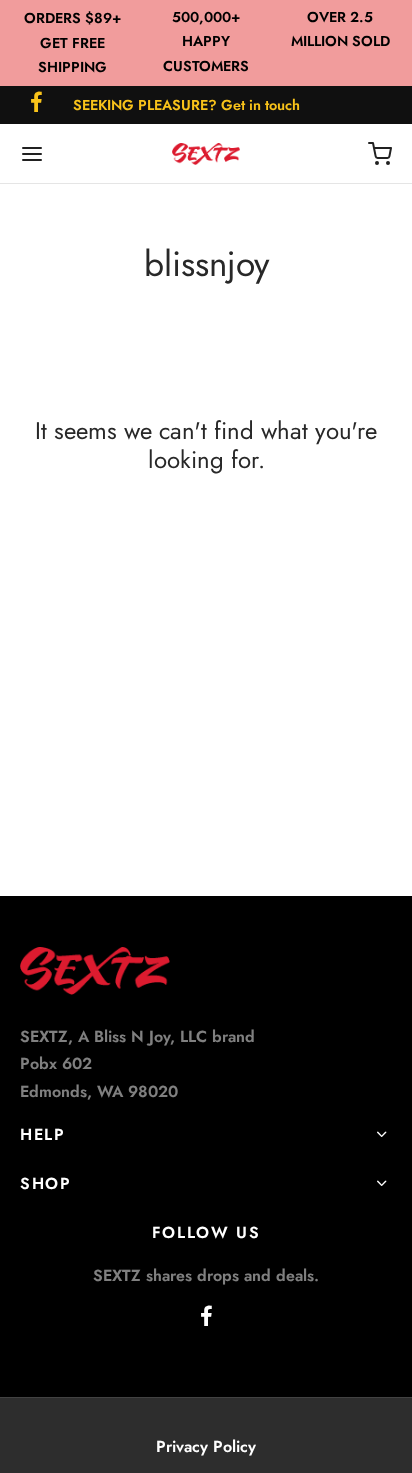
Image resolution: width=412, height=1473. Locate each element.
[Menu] (32, 154)
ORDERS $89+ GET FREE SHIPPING (72, 42)
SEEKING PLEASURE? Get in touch (186, 105)
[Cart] (380, 154)
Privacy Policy (206, 1446)
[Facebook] (36, 104)
